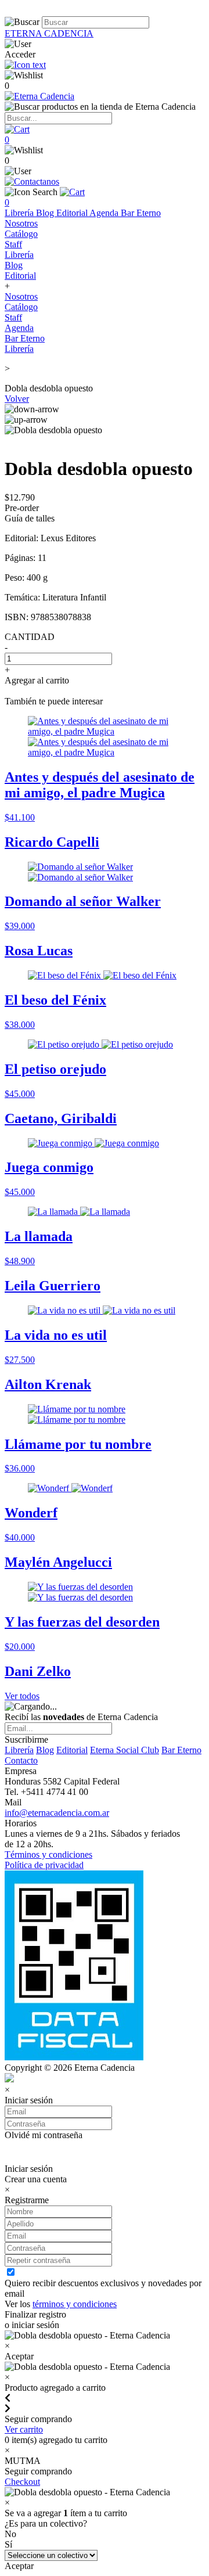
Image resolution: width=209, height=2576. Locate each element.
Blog (46, 213)
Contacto (21, 1760)
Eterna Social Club (125, 1750)
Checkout (22, 2482)
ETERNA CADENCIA (49, 33)
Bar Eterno (141, 213)
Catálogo (21, 234)
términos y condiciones (75, 2304)
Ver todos (22, 1696)
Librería (20, 213)
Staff (13, 244)
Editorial (73, 213)
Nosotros (21, 223)
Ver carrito (24, 2429)
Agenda (105, 213)
